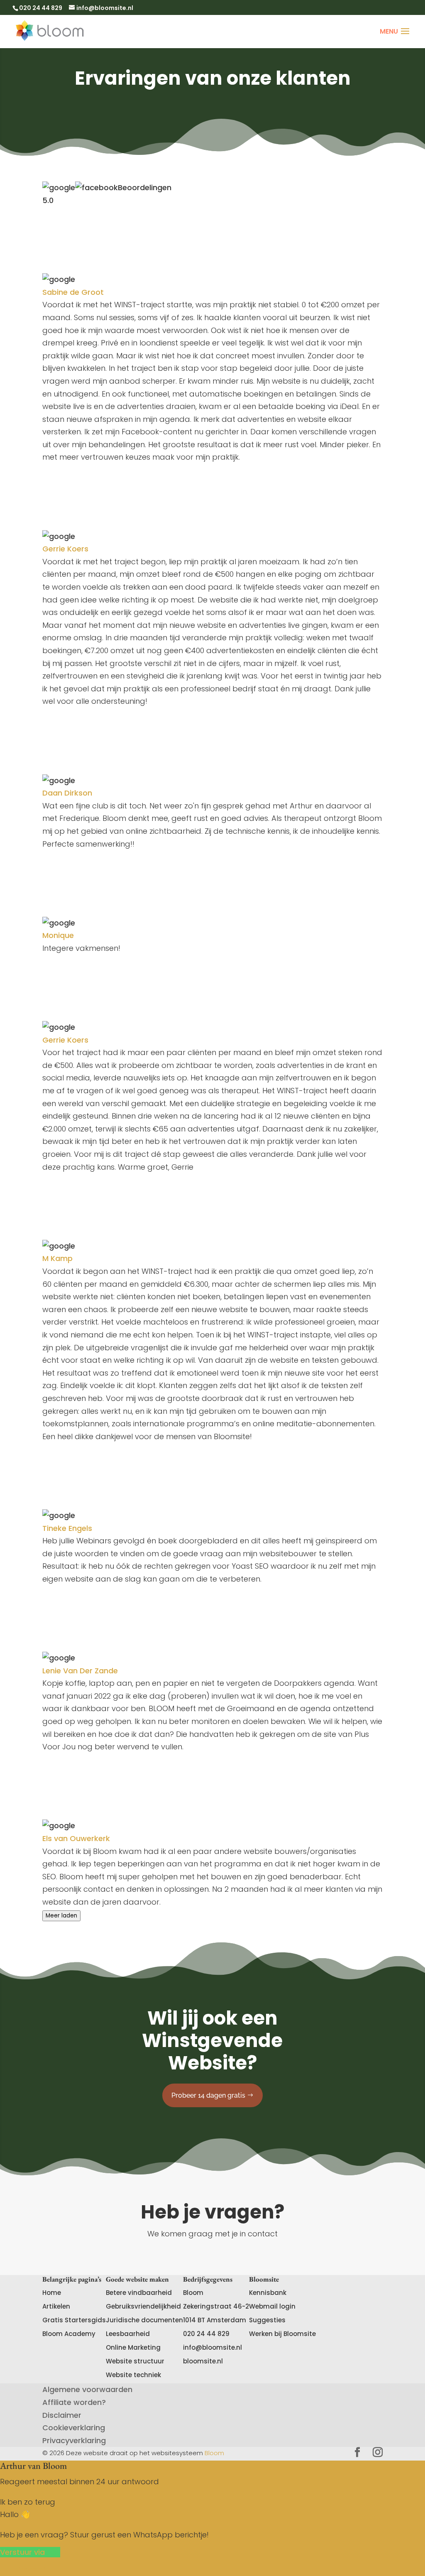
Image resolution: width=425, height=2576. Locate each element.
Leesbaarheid (128, 2334)
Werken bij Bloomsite (282, 2334)
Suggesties (267, 2320)
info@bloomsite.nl (212, 2347)
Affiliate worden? (74, 2402)
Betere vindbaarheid (139, 2293)
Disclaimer (62, 2415)
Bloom (214, 2453)
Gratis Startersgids (74, 2320)
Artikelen (56, 2306)
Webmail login (272, 2306)
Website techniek (133, 2375)
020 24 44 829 (206, 2334)
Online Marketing (133, 2347)
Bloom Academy (69, 2334)
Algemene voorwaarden (87, 2389)
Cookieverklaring (74, 2428)
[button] (30, 2552)
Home (52, 2293)
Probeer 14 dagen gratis (208, 2095)
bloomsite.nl (203, 2361)
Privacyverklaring (74, 2440)
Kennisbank (268, 2293)
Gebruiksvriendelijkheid (143, 2306)
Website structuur (135, 2361)
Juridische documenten (144, 2320)
